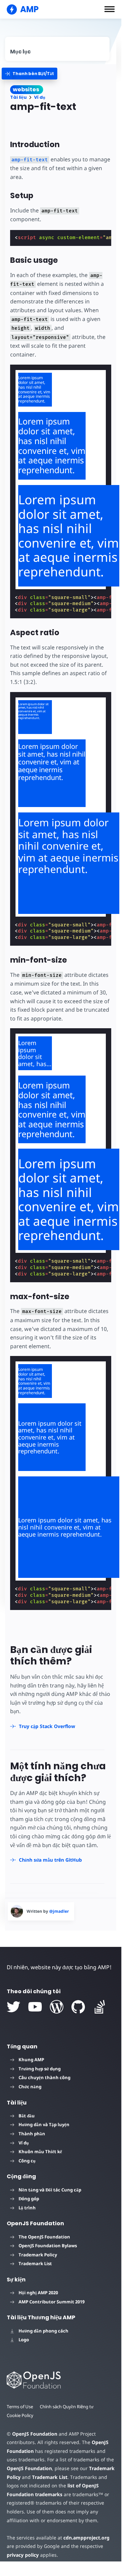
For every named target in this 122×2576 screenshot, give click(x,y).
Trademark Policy (38, 2255)
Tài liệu (18, 97)
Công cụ (27, 2161)
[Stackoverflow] (100, 2007)
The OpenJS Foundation (44, 2237)
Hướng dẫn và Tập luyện (44, 2124)
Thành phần (32, 2134)
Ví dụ (40, 97)
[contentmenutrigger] (57, 49)
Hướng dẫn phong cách (43, 2331)
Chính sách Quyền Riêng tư (67, 2407)
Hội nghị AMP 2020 (38, 2293)
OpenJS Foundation (35, 2434)
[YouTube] (35, 2007)
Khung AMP (31, 2060)
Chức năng (30, 2087)
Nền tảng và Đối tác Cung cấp (50, 2190)
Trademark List (35, 2263)
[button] (110, 9)
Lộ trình (27, 2208)
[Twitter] (13, 2007)
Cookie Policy (20, 2415)
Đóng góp (29, 2199)
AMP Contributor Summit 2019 (52, 2302)
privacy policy (23, 2555)
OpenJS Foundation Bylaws (48, 2246)
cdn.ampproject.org (86, 2538)
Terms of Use (20, 2407)
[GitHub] (78, 2007)
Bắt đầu (27, 2116)
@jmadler (59, 1911)
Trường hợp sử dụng (40, 2069)
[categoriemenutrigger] (29, 74)
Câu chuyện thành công (44, 2077)
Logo (24, 2340)
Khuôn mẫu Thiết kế (40, 2152)
